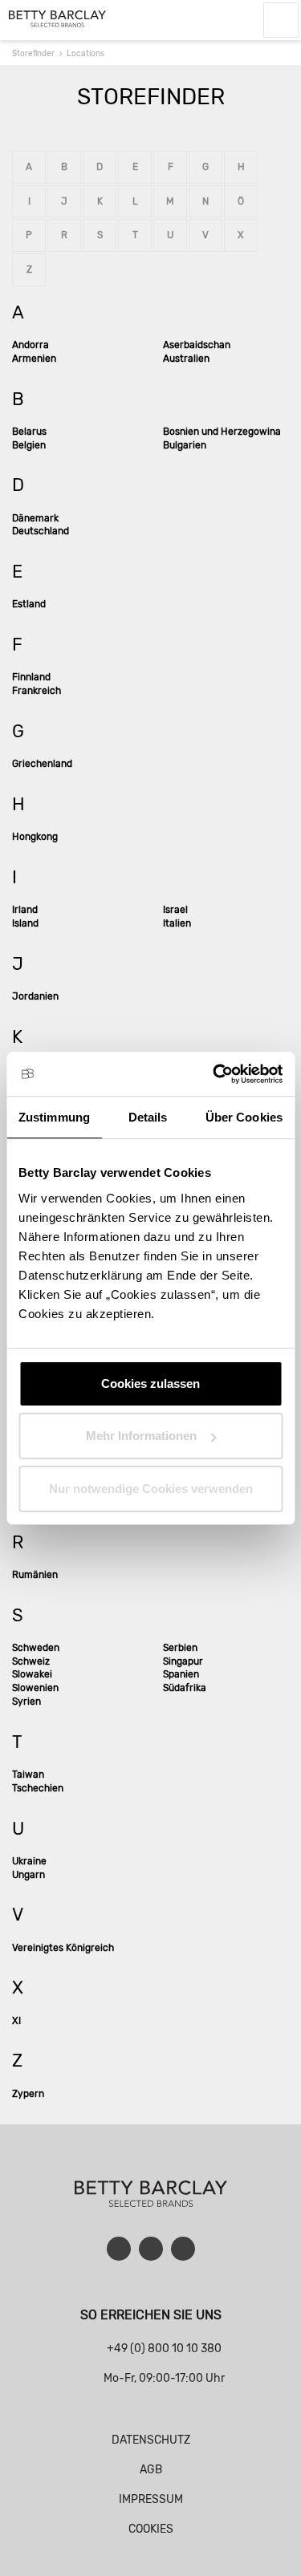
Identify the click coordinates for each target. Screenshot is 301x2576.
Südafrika (185, 1688)
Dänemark (35, 518)
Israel (175, 910)
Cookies (151, 2529)
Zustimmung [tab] (54, 1117)
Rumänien (35, 1575)
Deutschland (41, 531)
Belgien (29, 445)
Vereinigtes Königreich (63, 1948)
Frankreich (37, 691)
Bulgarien (185, 445)
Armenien (34, 359)
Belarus (29, 432)
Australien (186, 359)
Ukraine (29, 1861)
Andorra (31, 345)
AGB (151, 2470)
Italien (177, 923)
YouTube (151, 2249)
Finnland (31, 677)
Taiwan (28, 1775)
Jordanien (35, 996)
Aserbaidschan (197, 345)
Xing (183, 2249)
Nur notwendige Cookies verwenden (151, 1489)
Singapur (183, 1661)
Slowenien (35, 1688)
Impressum (151, 2499)
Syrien (26, 1702)
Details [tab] (148, 1117)
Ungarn (28, 1875)
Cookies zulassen (150, 1383)
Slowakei (32, 1674)
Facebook (119, 2249)
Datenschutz (151, 2440)
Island (25, 923)
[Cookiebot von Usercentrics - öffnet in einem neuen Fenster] (214, 1074)
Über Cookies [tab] (244, 1117)
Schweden (36, 1648)
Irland (25, 910)
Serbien (180, 1648)
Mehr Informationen (141, 1436)
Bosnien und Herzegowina (222, 432)
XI (16, 2021)
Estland (29, 604)
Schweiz (31, 1661)
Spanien (181, 1674)
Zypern (28, 2094)
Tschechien (38, 1788)
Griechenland (42, 764)
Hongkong (35, 837)
